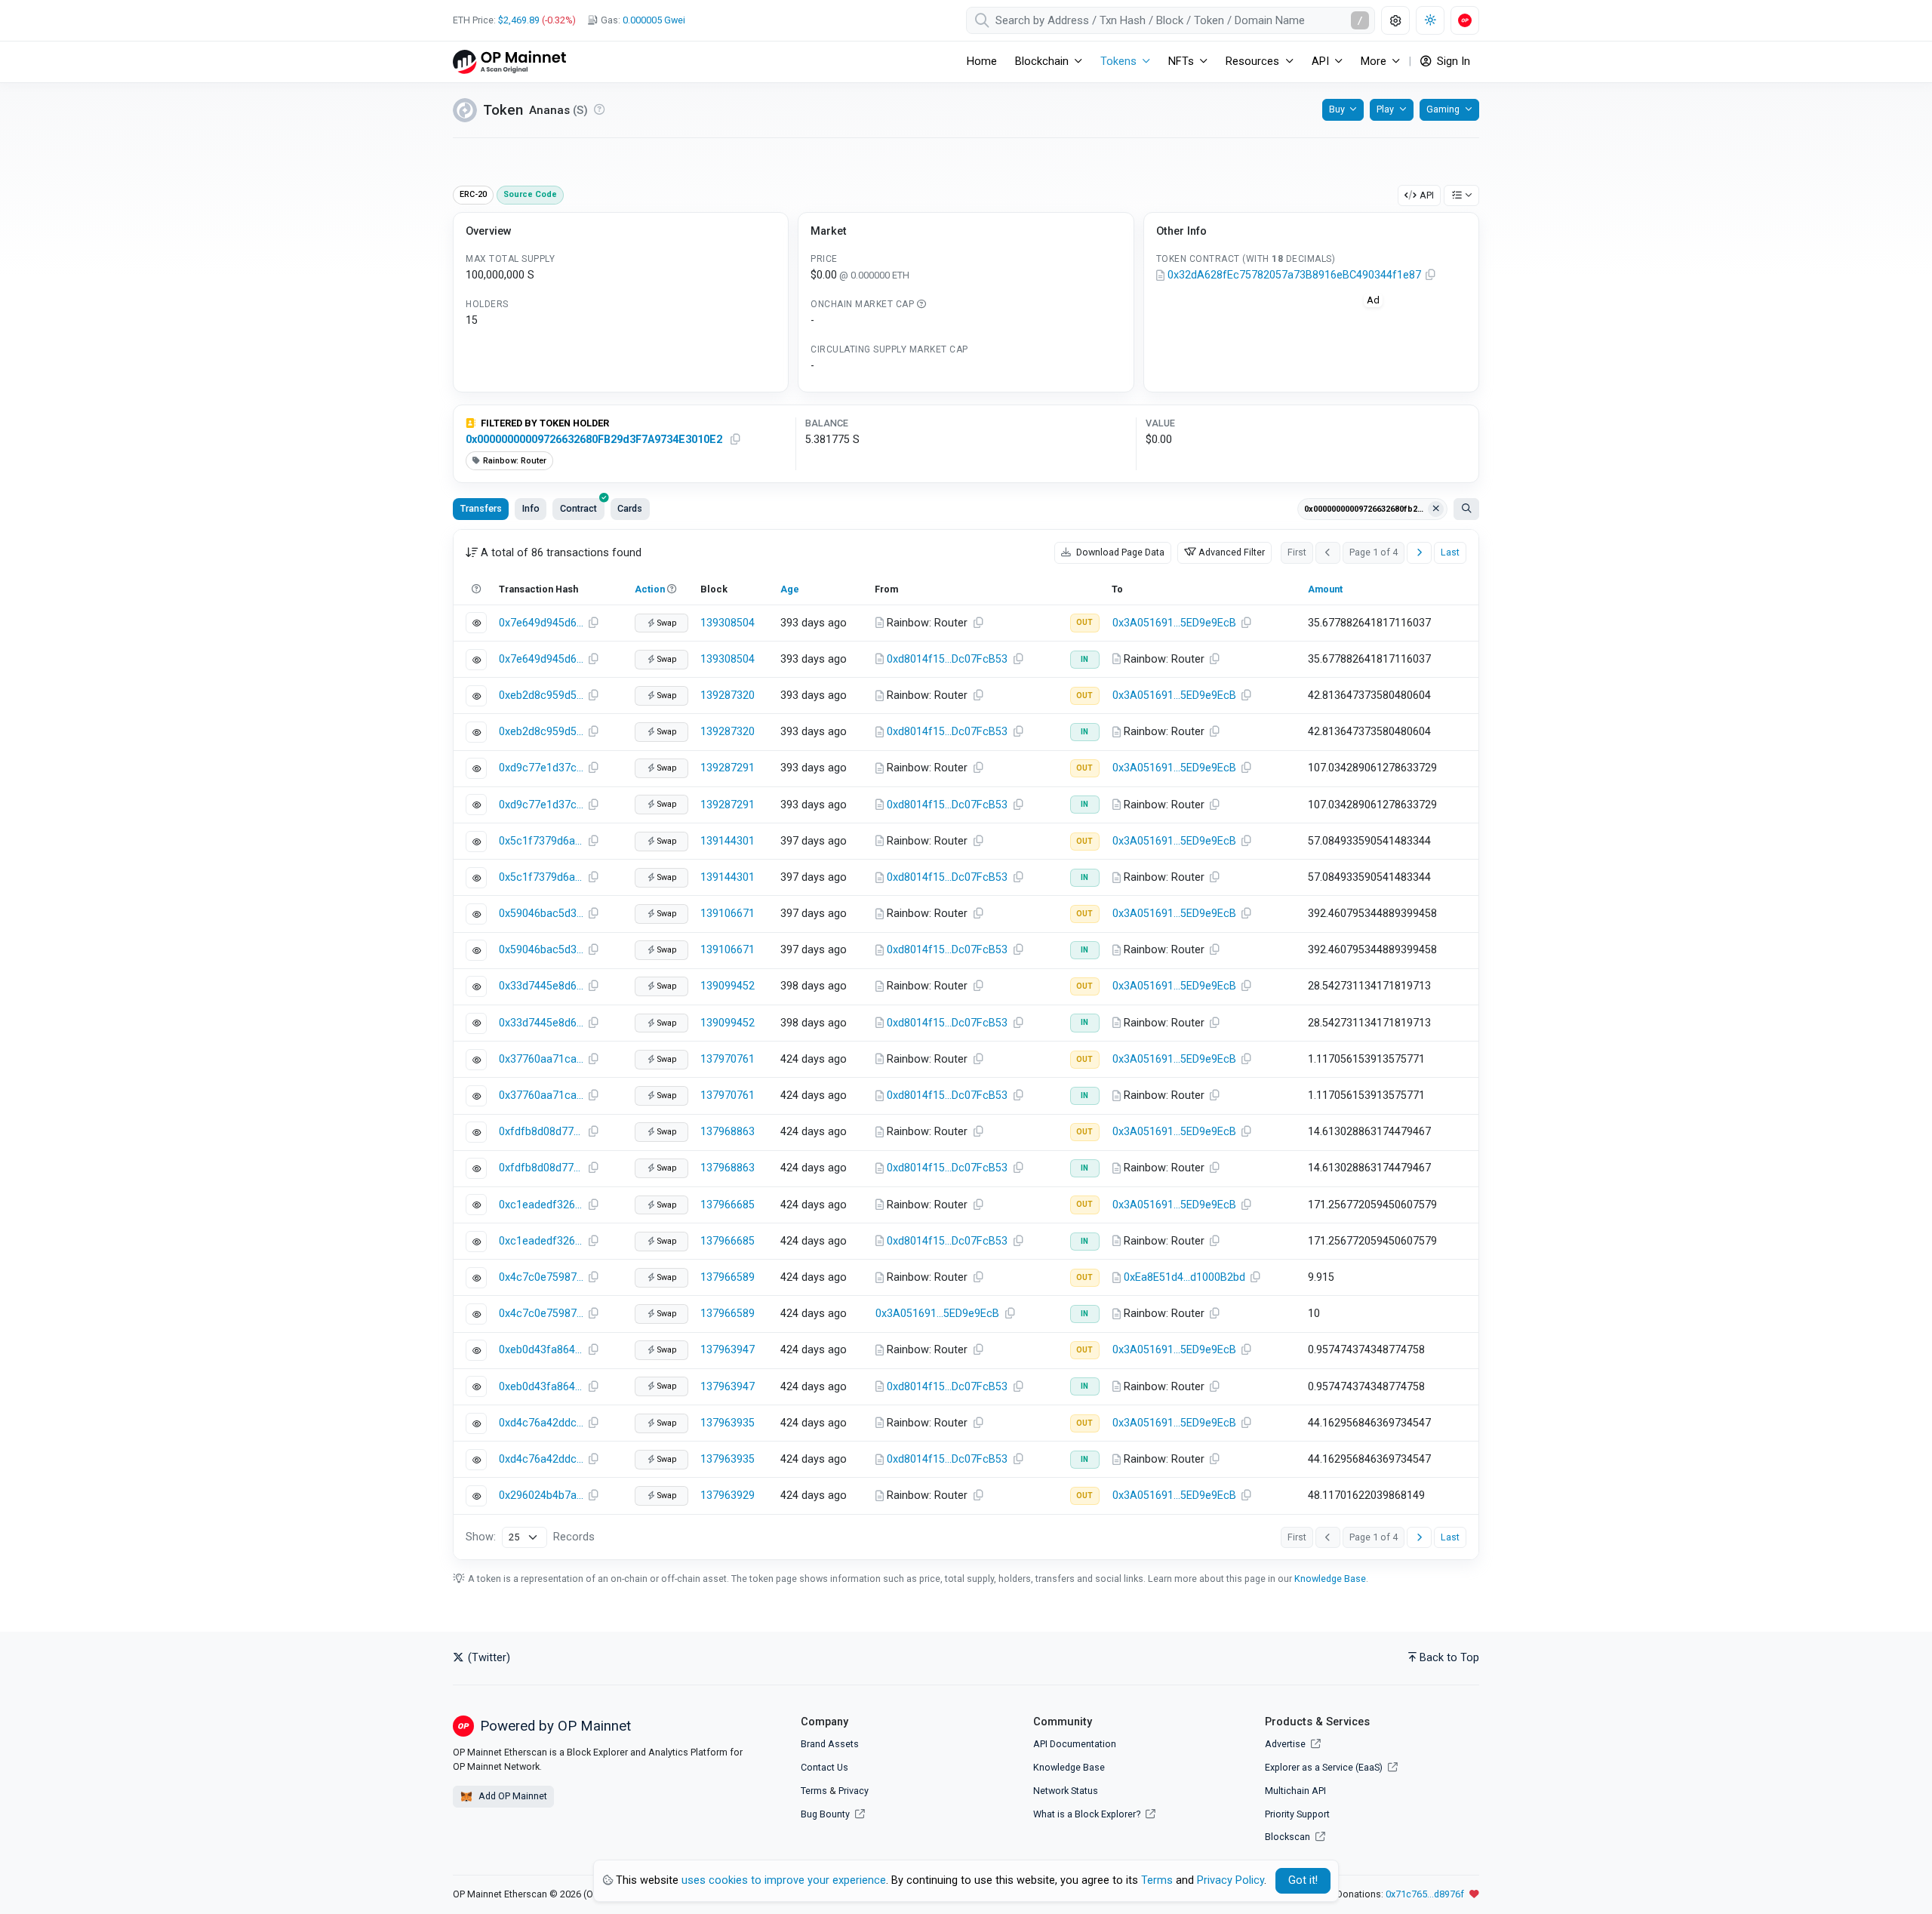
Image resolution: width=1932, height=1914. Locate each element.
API (1427, 195)
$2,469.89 (519, 20)
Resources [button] (1252, 62)
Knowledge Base (1330, 1579)
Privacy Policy (1231, 1880)
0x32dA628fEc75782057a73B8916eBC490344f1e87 (1294, 275)
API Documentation (1075, 1744)
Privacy (854, 1791)
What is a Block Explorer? (1088, 1814)
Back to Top (1449, 1658)
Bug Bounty (825, 1814)
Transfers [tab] (481, 508)
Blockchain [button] (1042, 62)
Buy (1337, 109)
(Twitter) (488, 1658)
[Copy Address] (1431, 275)
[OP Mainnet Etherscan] (509, 62)
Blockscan (1289, 1837)
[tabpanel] (966, 1045)
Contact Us (824, 1767)
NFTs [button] (1181, 62)
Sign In (1452, 62)
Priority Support (1297, 1814)
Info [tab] (531, 508)
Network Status (1066, 1791)
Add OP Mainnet (512, 1796)
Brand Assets (830, 1744)
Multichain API (1295, 1791)
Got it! (1303, 1880)
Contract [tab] (578, 508)
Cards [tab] (630, 508)
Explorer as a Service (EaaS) (1325, 1767)
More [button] (1374, 62)
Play (1385, 109)
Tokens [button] (1118, 62)
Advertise (1286, 1744)
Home (982, 62)
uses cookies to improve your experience (784, 1880)
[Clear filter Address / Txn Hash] (1436, 509)
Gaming (1443, 109)
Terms (814, 1791)
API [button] (1320, 62)
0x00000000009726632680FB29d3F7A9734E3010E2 (594, 440)
